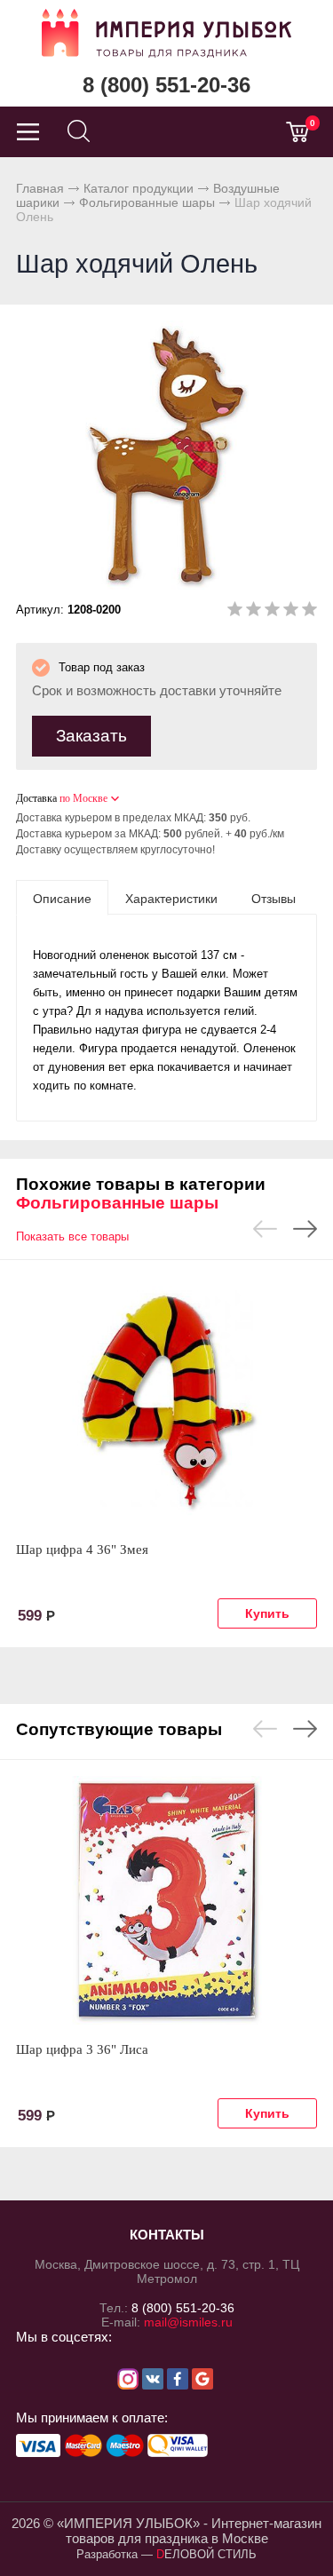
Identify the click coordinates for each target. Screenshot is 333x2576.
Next (305, 1229)
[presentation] (62, 898)
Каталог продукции (139, 188)
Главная (40, 188)
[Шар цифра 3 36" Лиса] (166, 1900)
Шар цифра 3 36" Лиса (82, 2049)
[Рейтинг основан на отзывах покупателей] (272, 612)
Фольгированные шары (147, 202)
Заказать (91, 736)
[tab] (62, 898)
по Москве (83, 798)
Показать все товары (72, 1236)
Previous (265, 1229)
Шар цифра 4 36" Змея (82, 1550)
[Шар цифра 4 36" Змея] (166, 1400)
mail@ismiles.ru (188, 2322)
